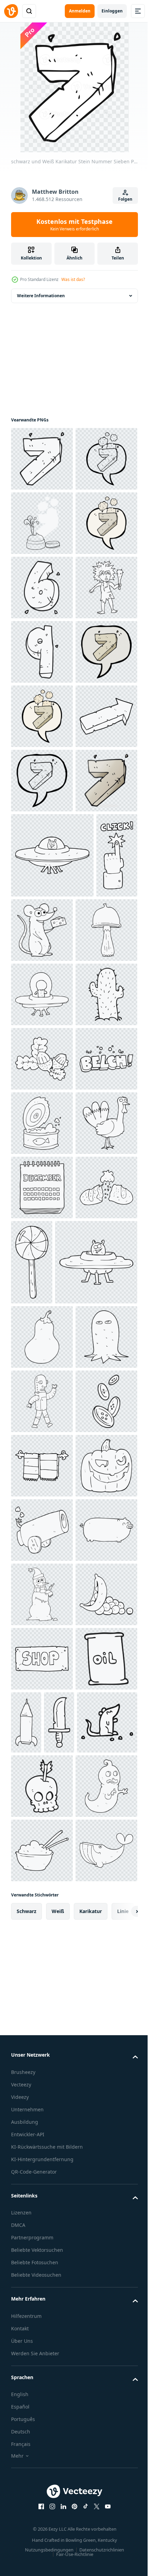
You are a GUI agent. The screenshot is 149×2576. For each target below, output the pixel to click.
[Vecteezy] (11, 11)
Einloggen (112, 11)
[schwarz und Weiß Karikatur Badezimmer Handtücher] (42, 2344)
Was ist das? (73, 279)
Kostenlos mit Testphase (74, 225)
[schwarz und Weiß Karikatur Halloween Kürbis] (42, 2408)
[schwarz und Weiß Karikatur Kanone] (42, 2473)
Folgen (125, 199)
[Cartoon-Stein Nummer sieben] (42, 1167)
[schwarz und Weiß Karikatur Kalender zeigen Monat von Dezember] (42, 1852)
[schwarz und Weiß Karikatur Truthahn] (42, 1787)
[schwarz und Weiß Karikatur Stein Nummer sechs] (42, 716)
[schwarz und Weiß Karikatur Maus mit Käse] (86, 1316)
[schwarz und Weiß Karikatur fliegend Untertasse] (52, 1241)
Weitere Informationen (41, 296)
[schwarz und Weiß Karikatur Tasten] (42, 2279)
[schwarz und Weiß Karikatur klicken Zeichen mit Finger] (32, 1327)
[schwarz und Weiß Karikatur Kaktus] (42, 1530)
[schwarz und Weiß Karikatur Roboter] (42, 2215)
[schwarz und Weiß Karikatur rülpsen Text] (42, 1659)
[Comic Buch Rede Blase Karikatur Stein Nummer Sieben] (42, 909)
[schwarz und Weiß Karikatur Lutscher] (96, 1927)
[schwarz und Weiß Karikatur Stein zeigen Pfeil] (42, 1038)
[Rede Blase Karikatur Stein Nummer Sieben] (42, 523)
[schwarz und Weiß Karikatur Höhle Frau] (42, 781)
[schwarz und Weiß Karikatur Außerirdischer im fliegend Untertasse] (42, 1466)
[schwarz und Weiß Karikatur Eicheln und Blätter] (42, 1594)
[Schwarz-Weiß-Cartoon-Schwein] (42, 2537)
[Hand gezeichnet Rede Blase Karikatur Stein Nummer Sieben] (42, 652)
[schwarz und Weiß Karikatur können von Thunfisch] (42, 1723)
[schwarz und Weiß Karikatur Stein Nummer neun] (42, 845)
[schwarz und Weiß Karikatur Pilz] (42, 1401)
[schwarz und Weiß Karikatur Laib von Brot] (42, 1916)
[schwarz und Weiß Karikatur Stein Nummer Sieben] (42, 459)
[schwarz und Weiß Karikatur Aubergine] (42, 2086)
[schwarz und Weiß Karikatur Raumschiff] (52, 2012)
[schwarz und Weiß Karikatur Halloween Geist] (42, 2151)
